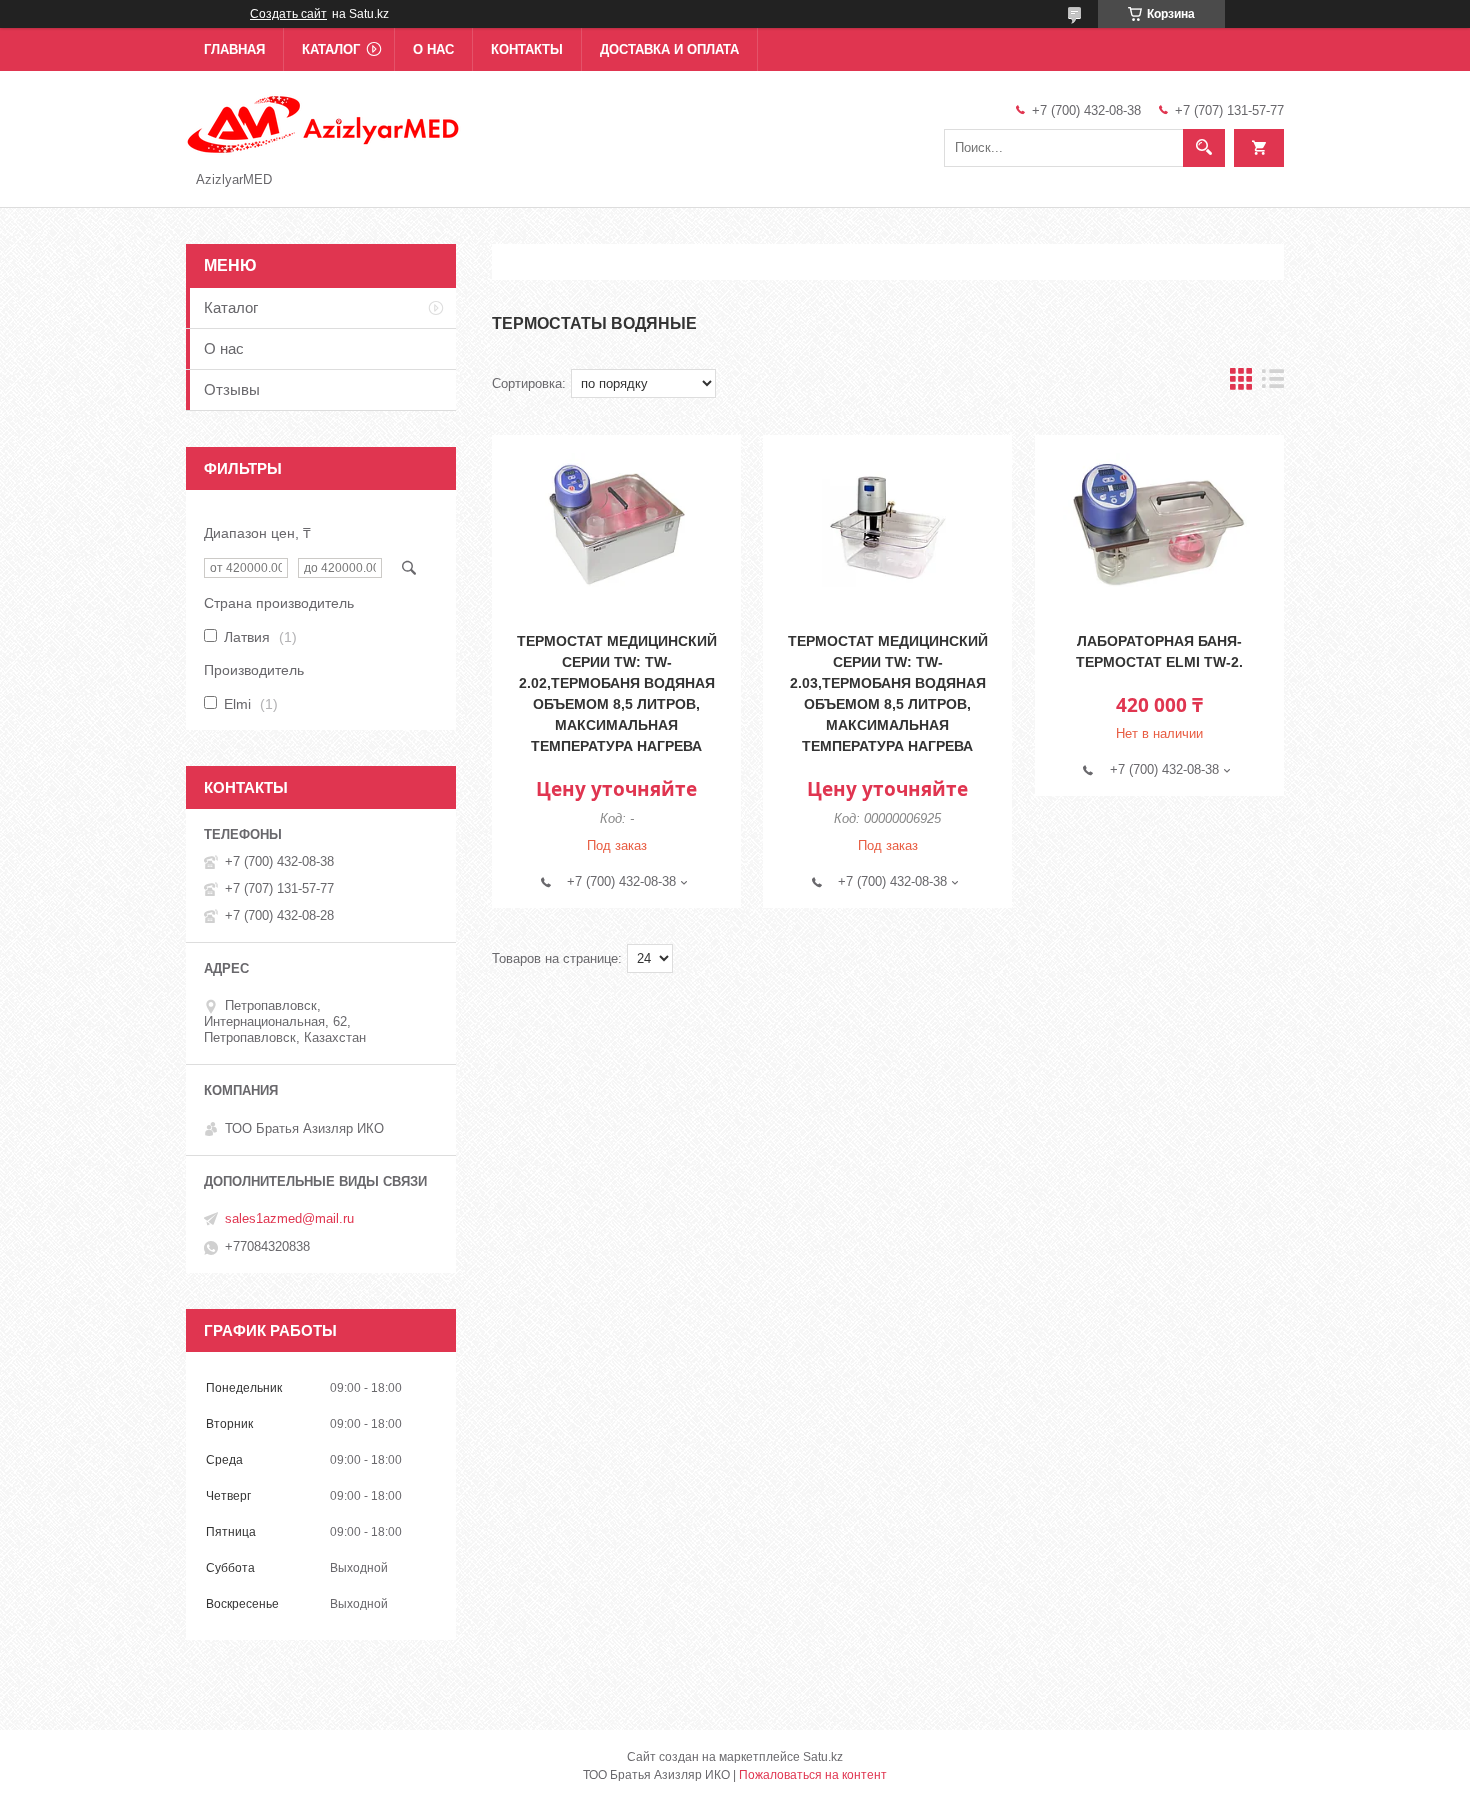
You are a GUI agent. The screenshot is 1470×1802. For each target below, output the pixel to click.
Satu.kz (823, 1757)
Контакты (527, 49)
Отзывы (232, 389)
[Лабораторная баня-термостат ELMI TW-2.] (1159, 525)
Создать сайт (288, 14)
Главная (234, 49)
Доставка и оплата (669, 49)
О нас (433, 49)
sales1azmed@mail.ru (289, 1218)
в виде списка (1273, 383)
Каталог (331, 49)
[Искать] (1204, 148)
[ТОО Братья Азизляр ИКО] (324, 123)
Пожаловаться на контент (813, 1775)
